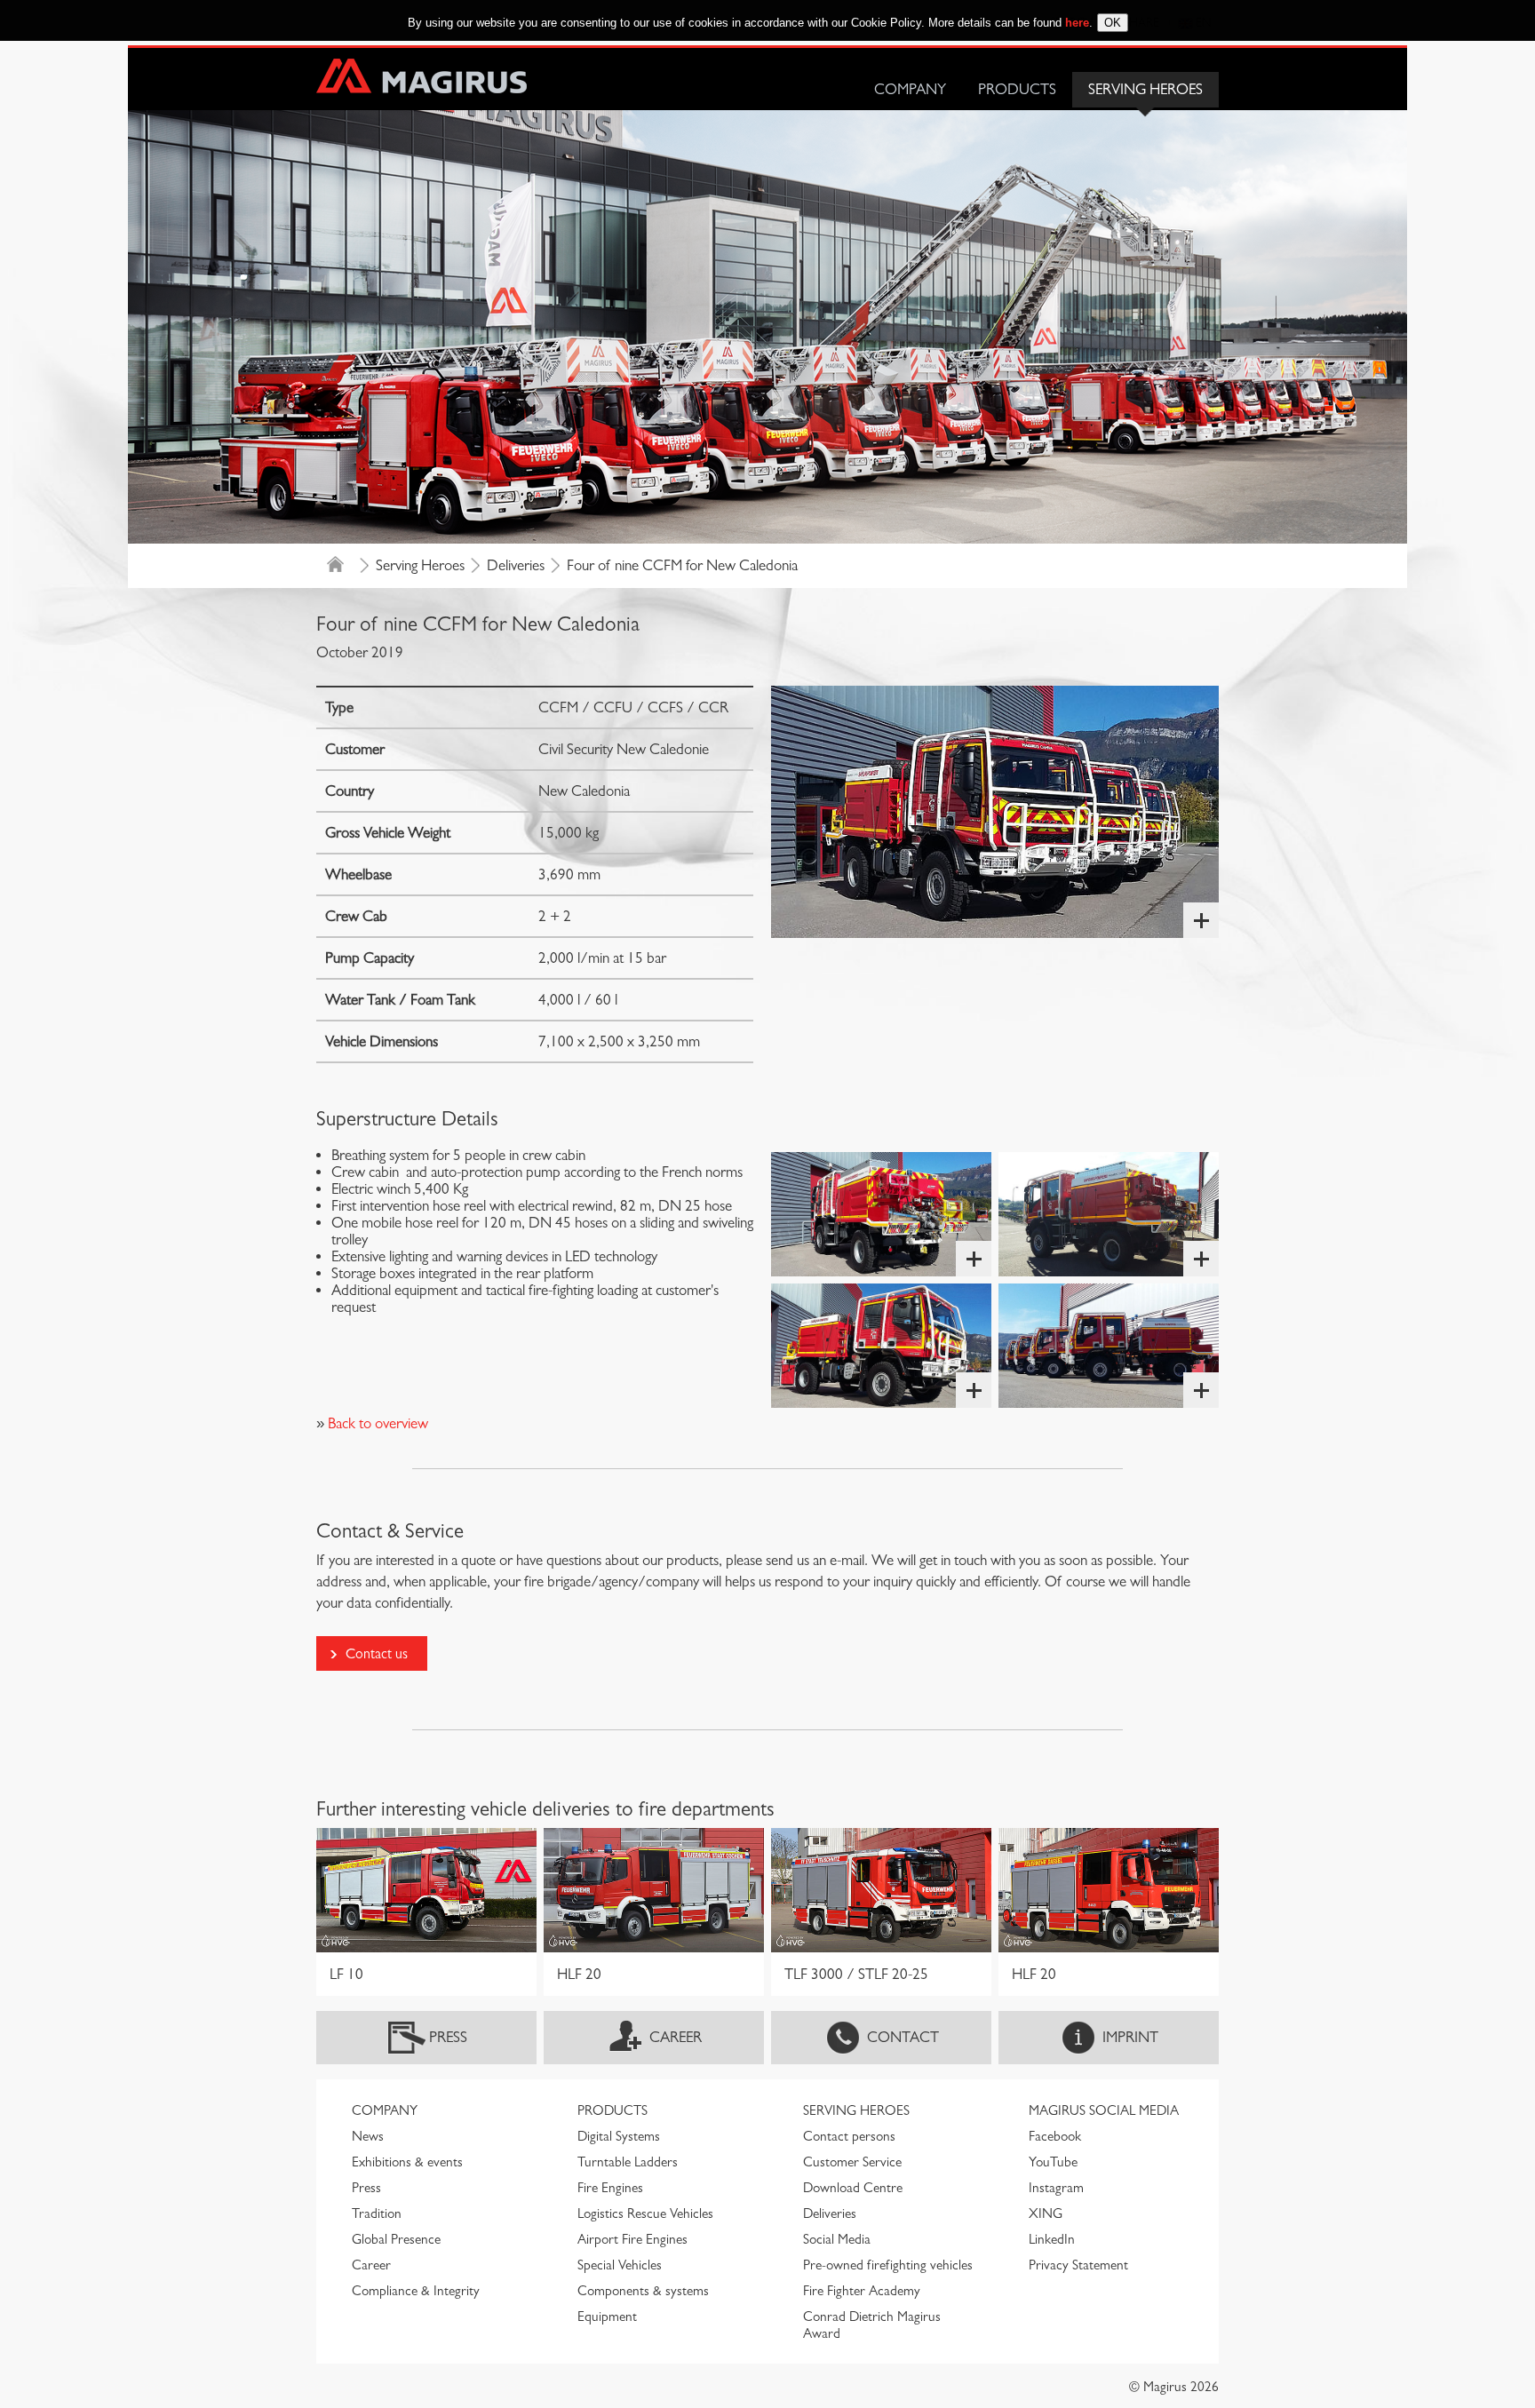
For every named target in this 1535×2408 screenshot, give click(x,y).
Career (676, 2037)
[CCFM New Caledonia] (995, 812)
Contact (903, 2037)
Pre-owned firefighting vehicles (888, 2265)
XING (1046, 2213)
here (1077, 23)
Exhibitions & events (407, 2162)
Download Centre (853, 2188)
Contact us (377, 1653)
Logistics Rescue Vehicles (645, 2213)
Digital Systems (619, 2136)
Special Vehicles (620, 2265)
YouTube (1053, 2162)
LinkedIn (1052, 2239)
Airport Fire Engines (632, 2239)
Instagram (1056, 2188)
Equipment (607, 2317)
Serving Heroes (1145, 89)
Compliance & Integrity (416, 2291)
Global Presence (396, 2239)
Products (1017, 89)
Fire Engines (610, 2188)
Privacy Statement (1078, 2265)
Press (448, 2037)
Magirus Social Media (1104, 2110)
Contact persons (849, 2136)
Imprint (1130, 2037)
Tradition (377, 2213)
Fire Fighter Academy (862, 2291)
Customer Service (852, 2162)
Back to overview (376, 1423)
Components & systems (643, 2291)
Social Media (837, 2239)
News (368, 2136)
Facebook (1055, 2136)
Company (910, 89)
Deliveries (516, 565)
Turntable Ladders (628, 2162)
